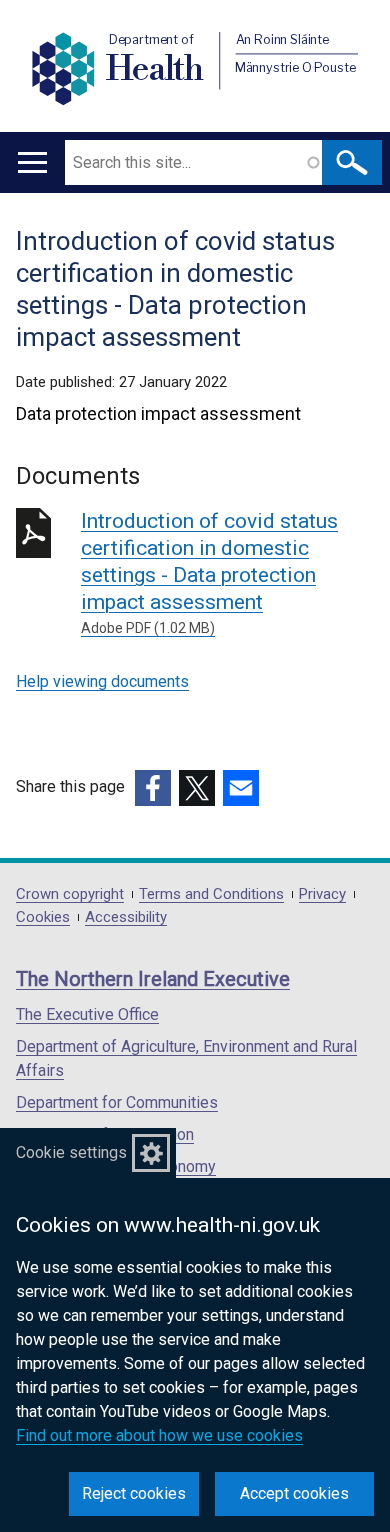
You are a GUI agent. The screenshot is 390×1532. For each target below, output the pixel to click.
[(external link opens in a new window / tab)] (153, 788)
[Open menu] (32, 162)
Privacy (322, 894)
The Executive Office (87, 1014)
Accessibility (126, 917)
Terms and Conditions (211, 894)
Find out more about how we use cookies (159, 1435)
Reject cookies (134, 1493)
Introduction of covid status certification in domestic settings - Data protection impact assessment (209, 572)
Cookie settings (71, 1152)
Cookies (43, 917)
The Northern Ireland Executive (153, 979)
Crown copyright (70, 894)
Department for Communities (117, 1102)
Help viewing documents (102, 681)
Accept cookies (294, 1493)
